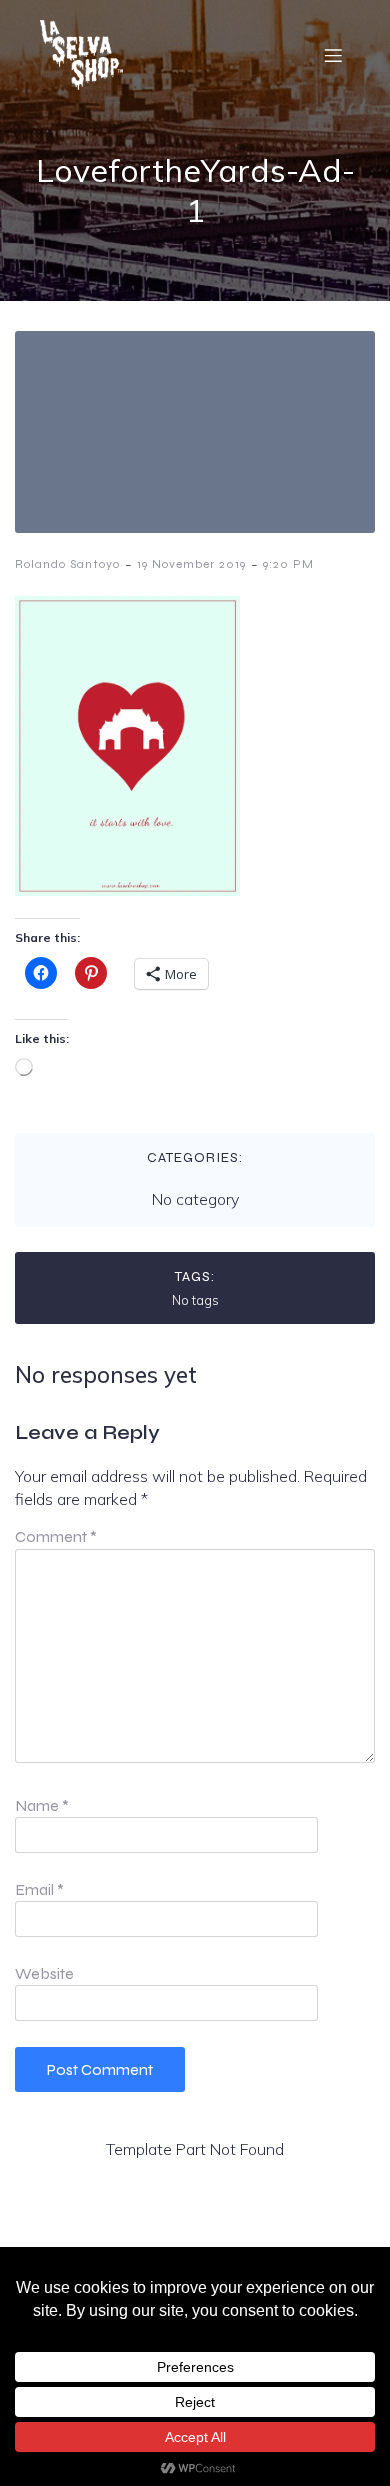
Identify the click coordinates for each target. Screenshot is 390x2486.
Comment (56, 1536)
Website (44, 1973)
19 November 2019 (191, 564)
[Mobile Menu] (333, 55)
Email (39, 1889)
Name (42, 1805)
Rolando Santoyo (67, 564)
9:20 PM (288, 564)
